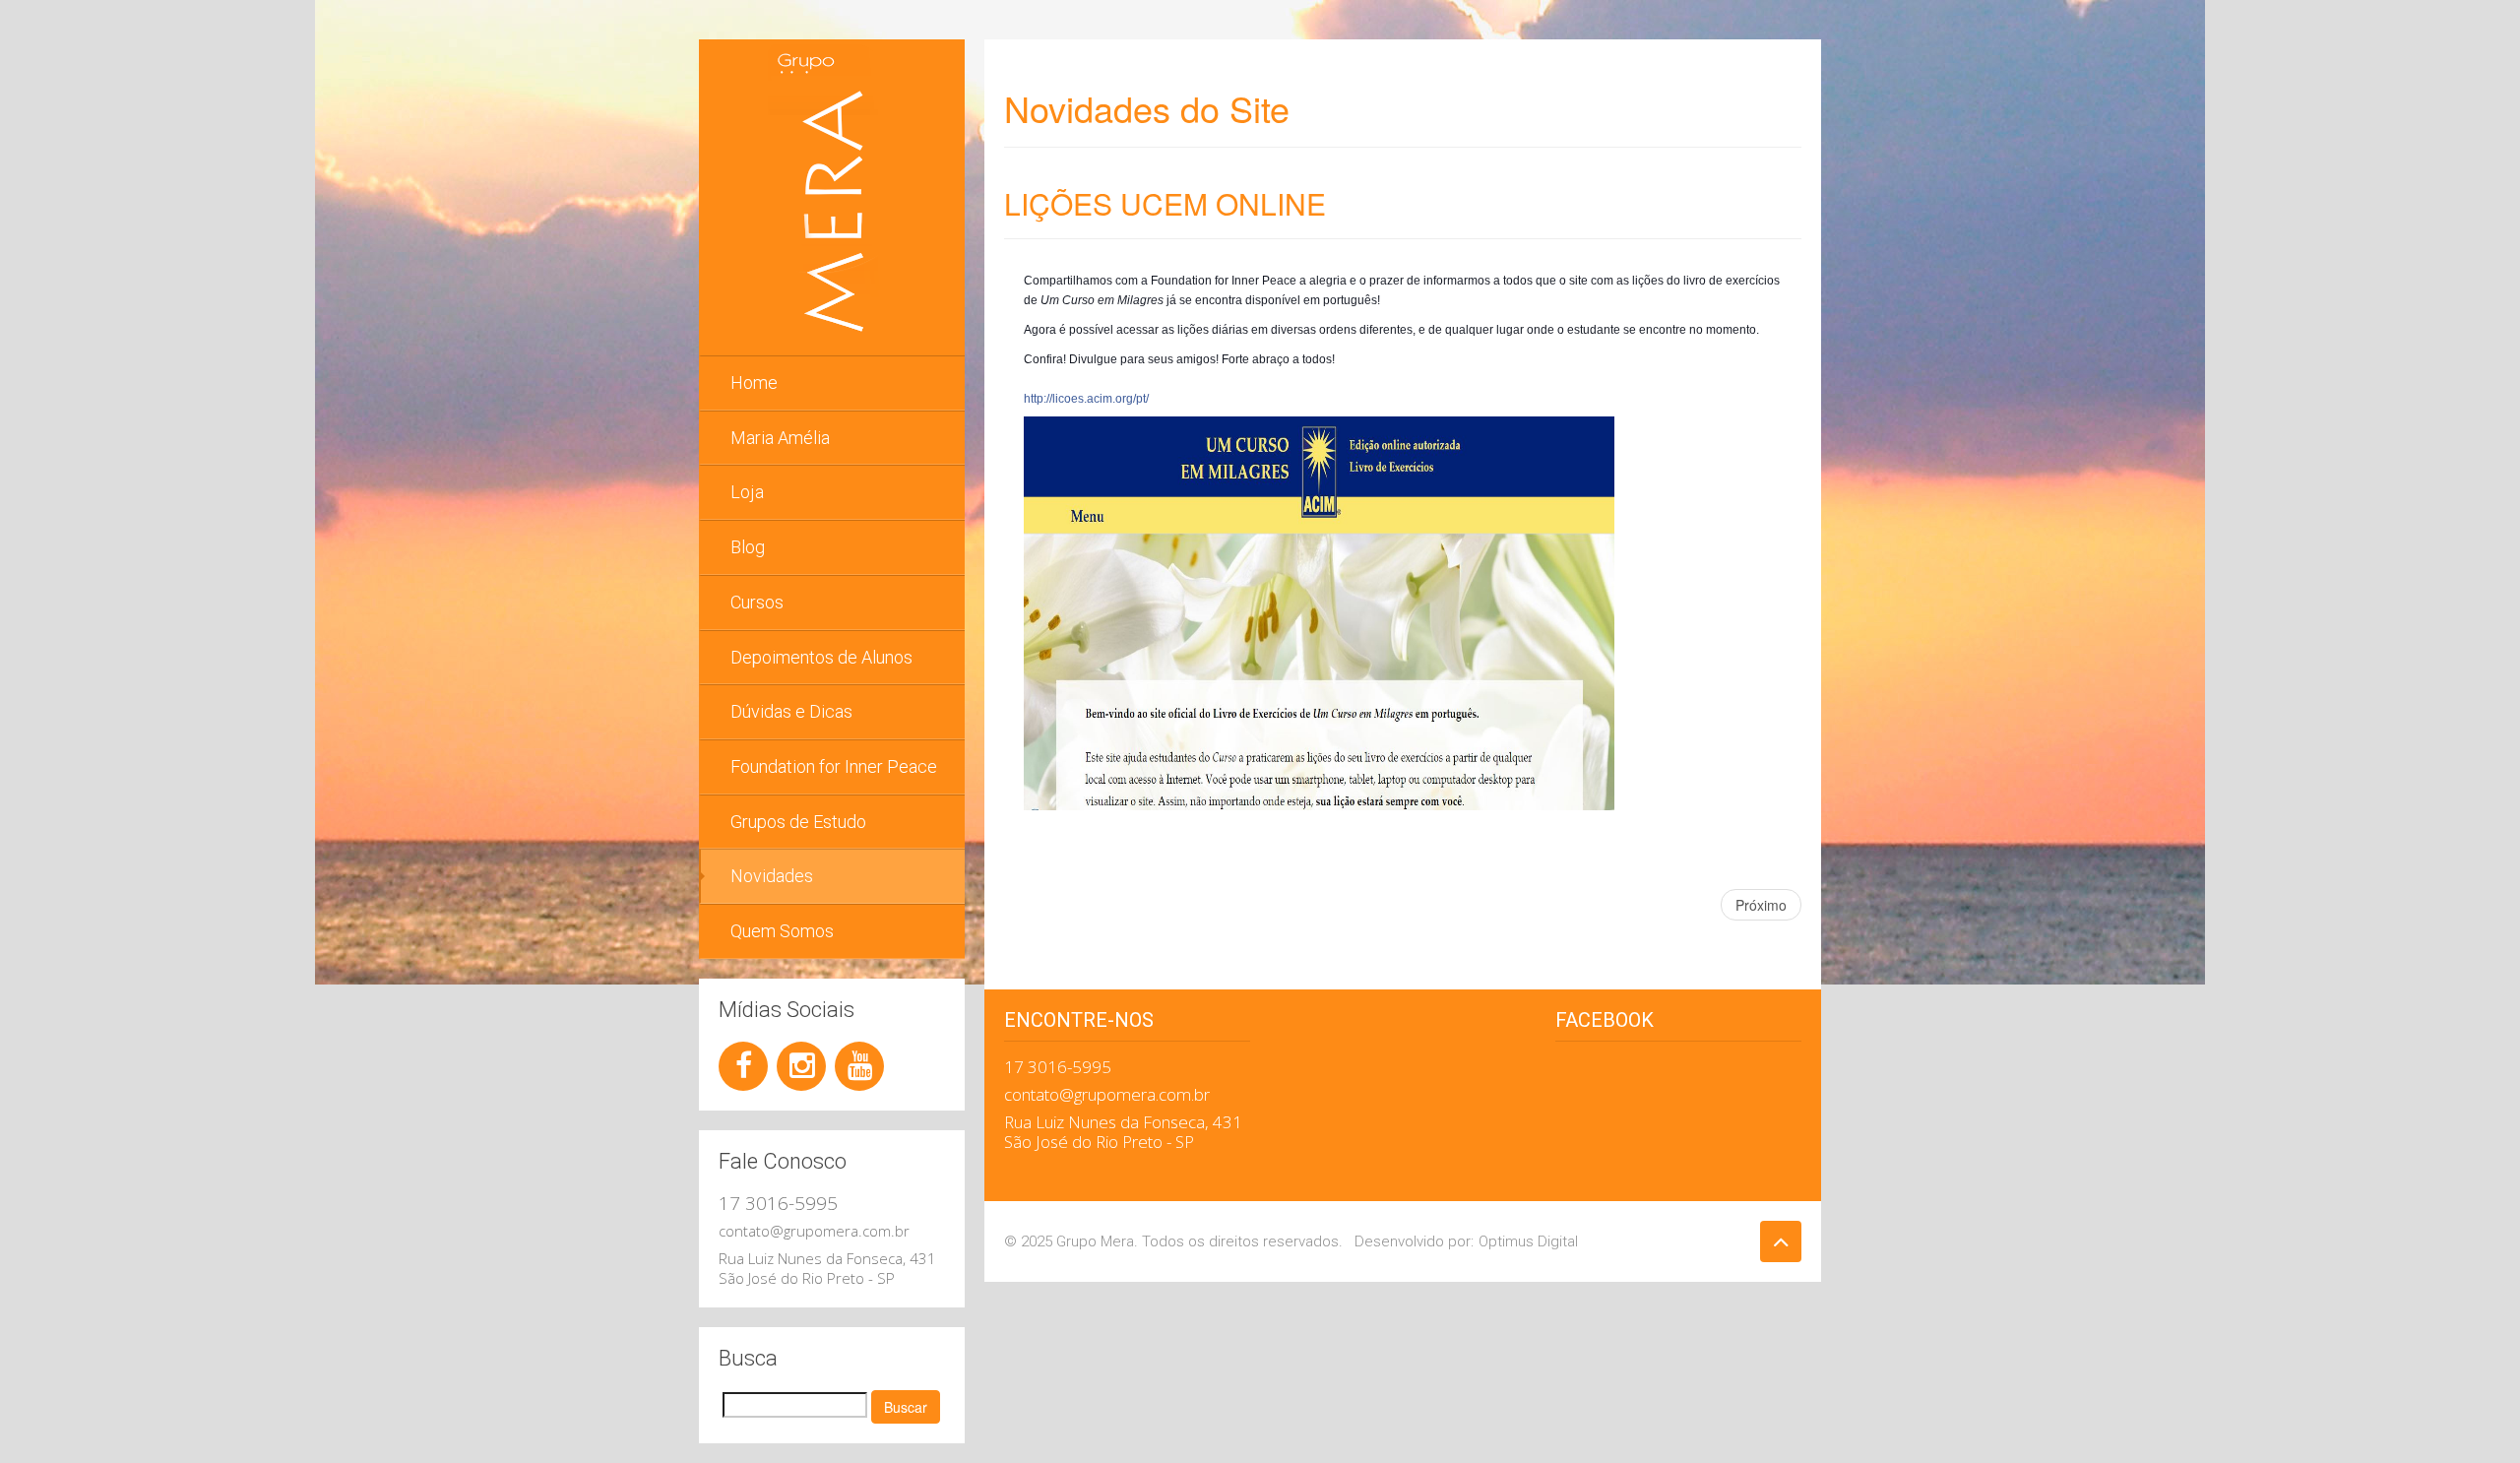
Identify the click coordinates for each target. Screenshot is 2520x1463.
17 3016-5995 (778, 1203)
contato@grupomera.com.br (814, 1231)
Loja (747, 492)
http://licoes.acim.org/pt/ (1086, 399)
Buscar (906, 1407)
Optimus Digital (1528, 1241)
